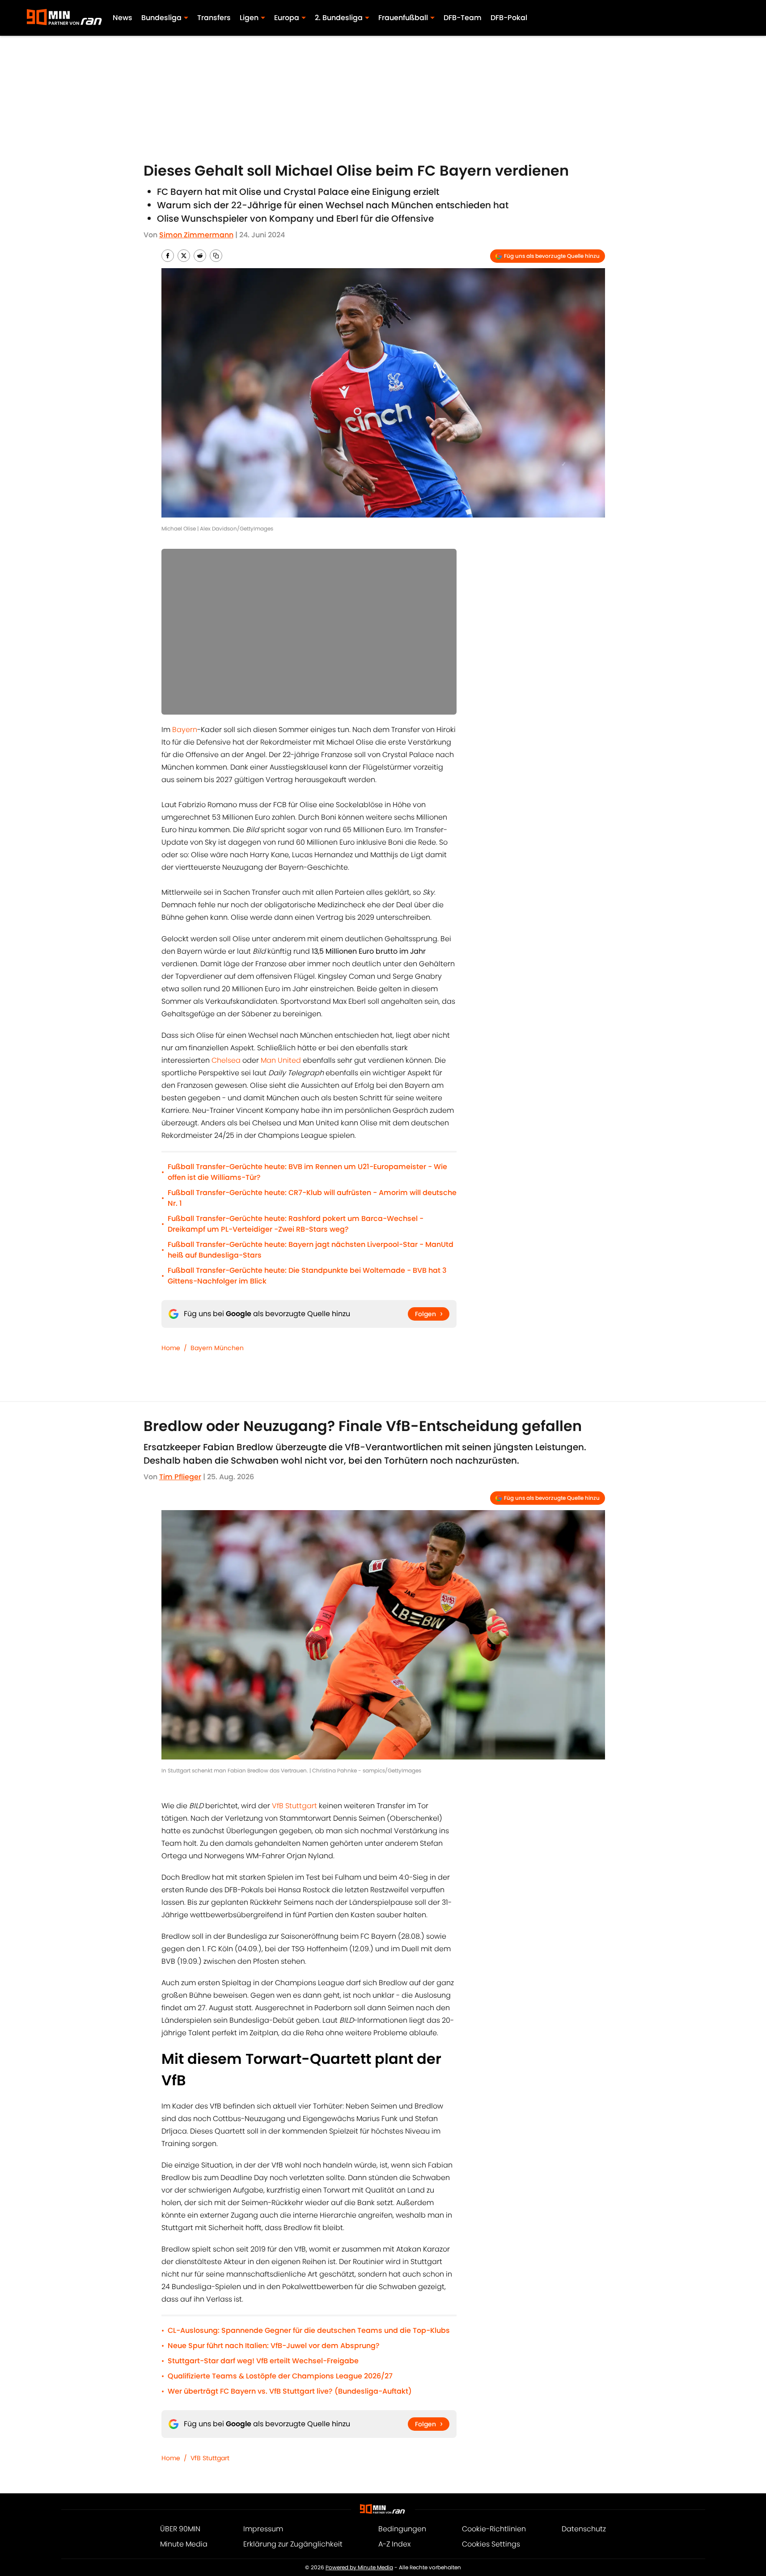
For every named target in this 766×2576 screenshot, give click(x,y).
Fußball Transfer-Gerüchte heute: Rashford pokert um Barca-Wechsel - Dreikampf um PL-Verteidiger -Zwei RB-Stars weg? (296, 1224)
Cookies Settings (491, 2544)
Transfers (214, 18)
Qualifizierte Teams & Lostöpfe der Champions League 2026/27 (280, 2376)
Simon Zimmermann (196, 235)
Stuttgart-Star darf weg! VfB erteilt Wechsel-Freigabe (263, 2361)
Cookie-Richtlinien (494, 2529)
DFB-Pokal (509, 18)
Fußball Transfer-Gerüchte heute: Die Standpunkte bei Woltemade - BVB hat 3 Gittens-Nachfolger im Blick (307, 1276)
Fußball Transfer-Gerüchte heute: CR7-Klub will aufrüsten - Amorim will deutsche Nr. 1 (312, 1198)
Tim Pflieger (180, 1477)
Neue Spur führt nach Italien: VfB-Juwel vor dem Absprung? (274, 2346)
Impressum (263, 2529)
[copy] (216, 256)
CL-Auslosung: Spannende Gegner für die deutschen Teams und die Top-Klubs (309, 2330)
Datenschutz (584, 2529)
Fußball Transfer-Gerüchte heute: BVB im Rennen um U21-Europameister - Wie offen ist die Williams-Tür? (307, 1172)
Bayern (185, 730)
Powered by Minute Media (359, 2567)
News (123, 18)
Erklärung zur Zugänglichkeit (293, 2544)
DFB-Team (463, 18)
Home (171, 1348)
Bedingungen (402, 2529)
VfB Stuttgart (294, 1806)
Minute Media (184, 2544)
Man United (281, 1060)
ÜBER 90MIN (180, 2529)
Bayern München (217, 1348)
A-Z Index (394, 2544)
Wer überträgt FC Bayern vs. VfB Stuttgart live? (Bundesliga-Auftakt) (290, 2391)
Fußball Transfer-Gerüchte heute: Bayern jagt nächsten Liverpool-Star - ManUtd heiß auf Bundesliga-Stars (311, 1250)
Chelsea (226, 1060)
